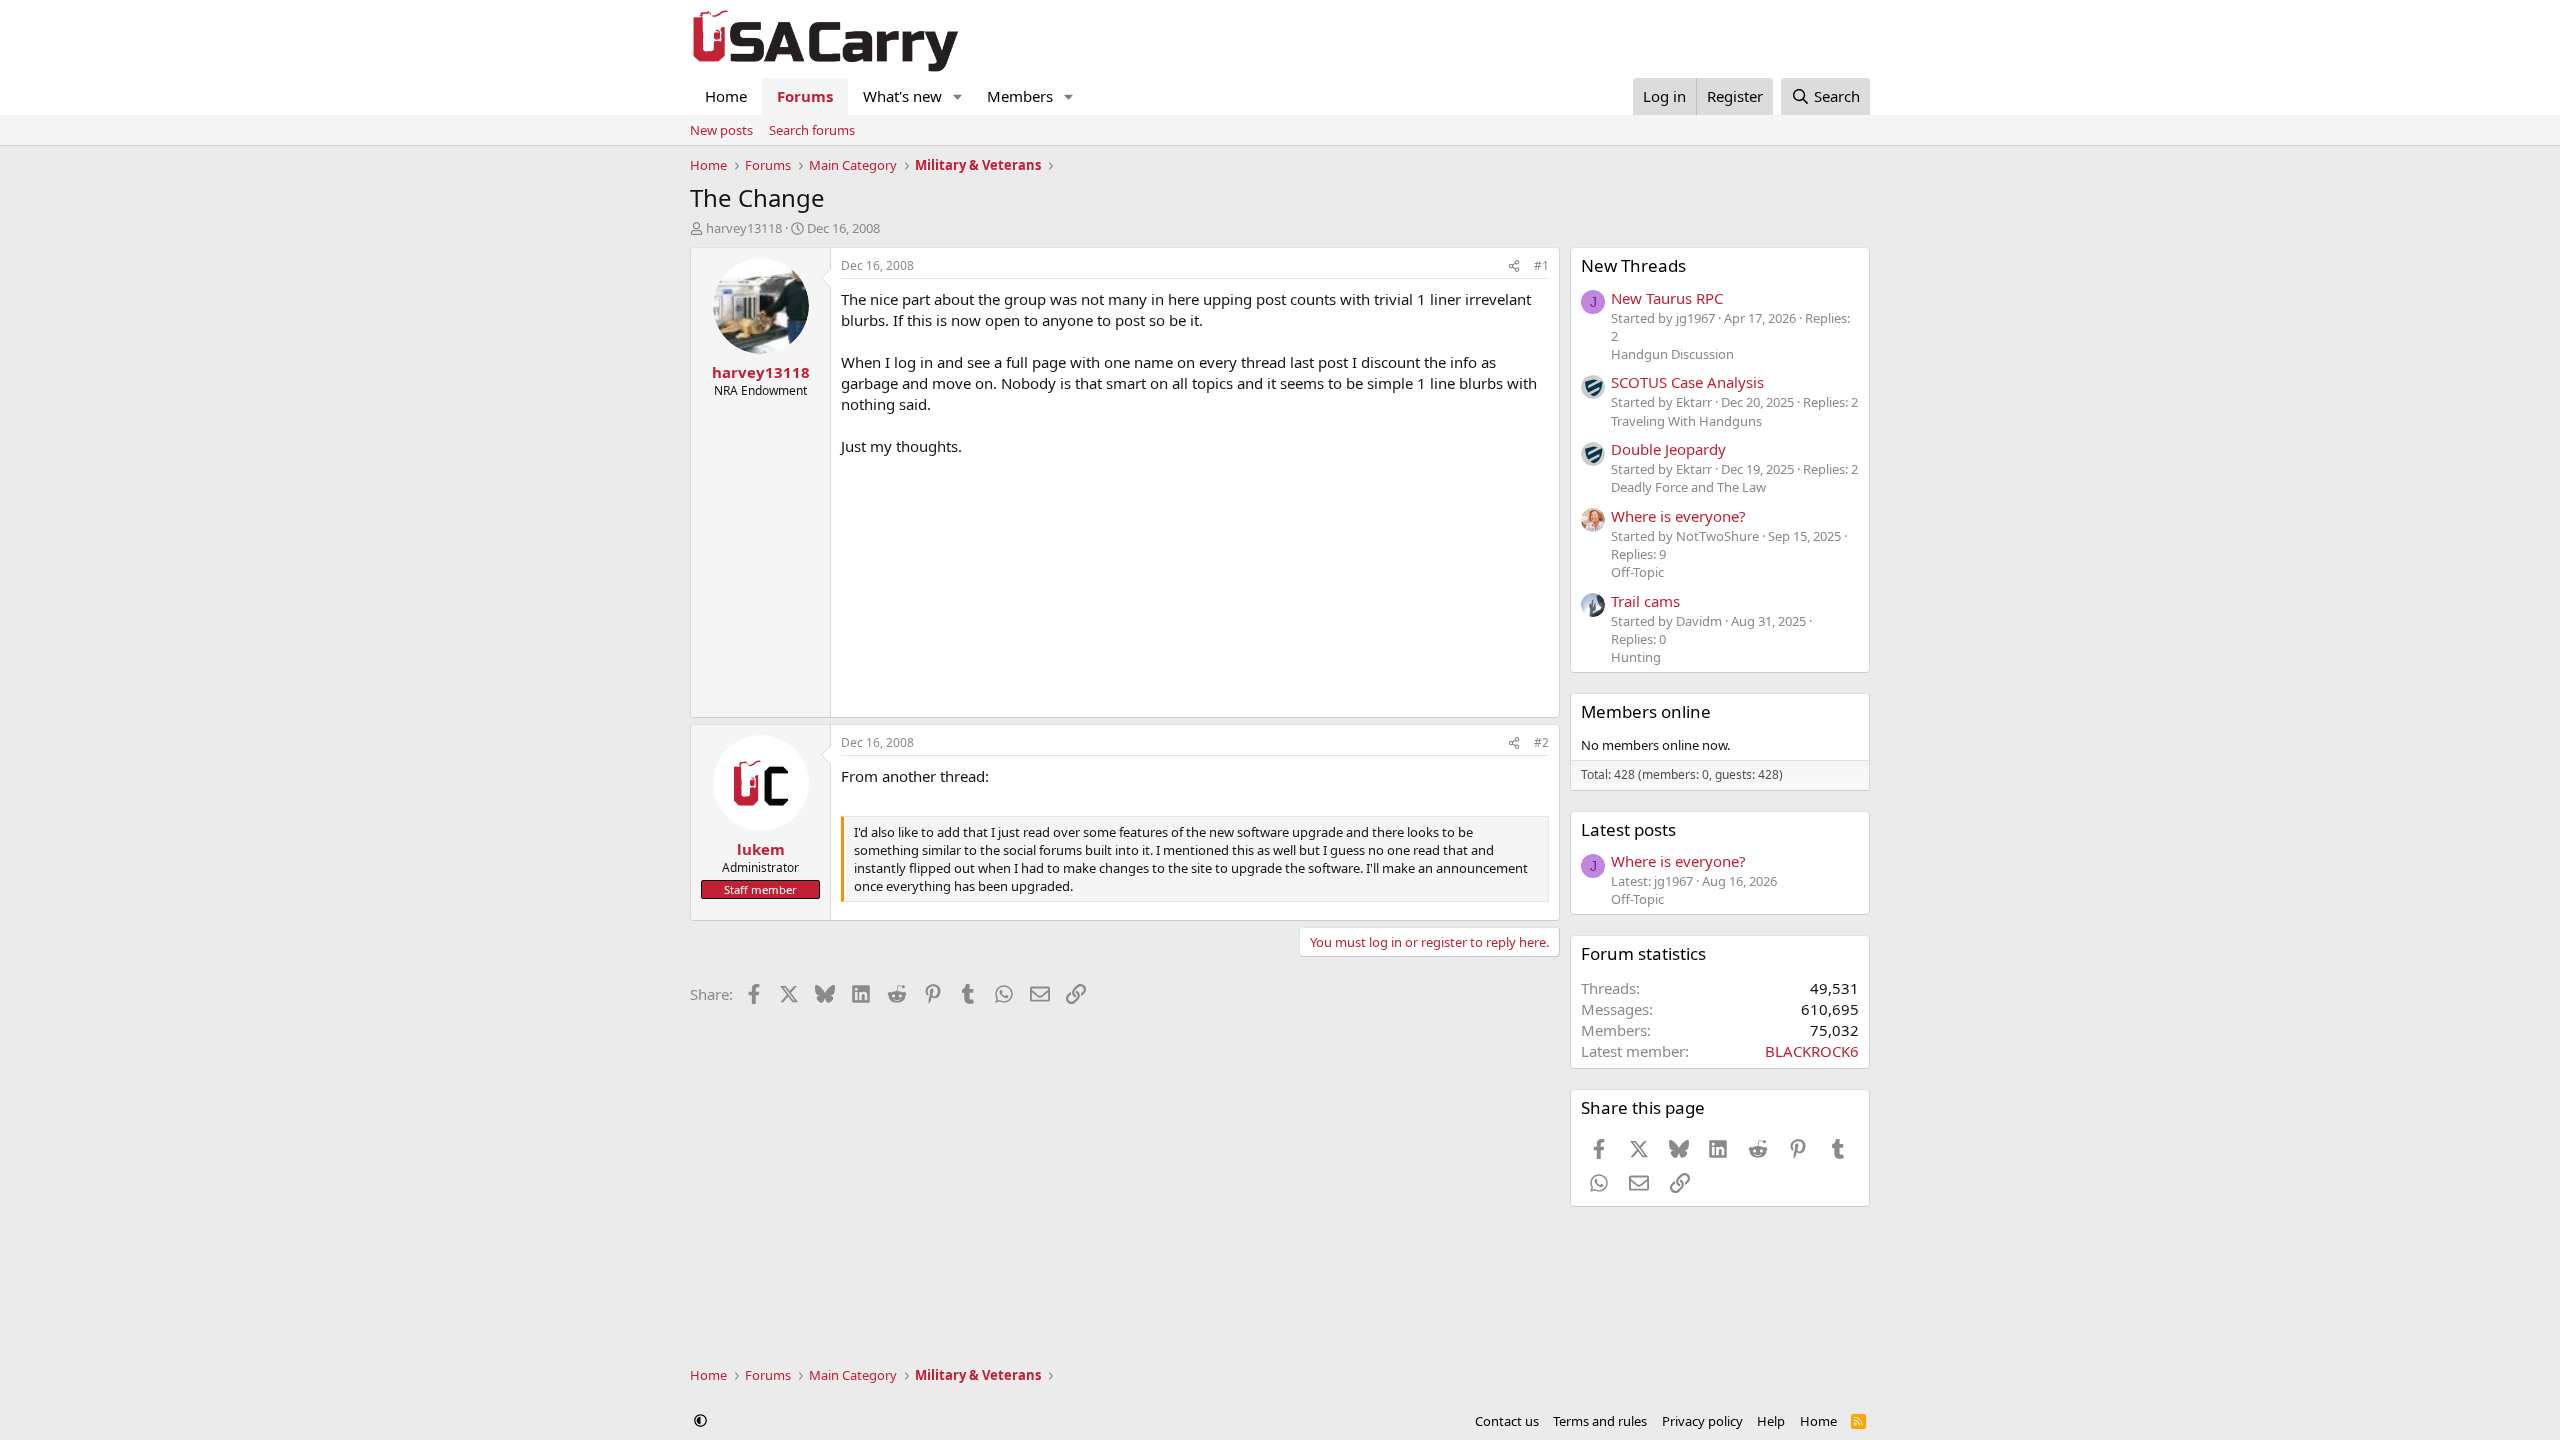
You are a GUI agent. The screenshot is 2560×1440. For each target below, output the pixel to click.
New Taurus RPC (1667, 298)
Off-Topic (1637, 572)
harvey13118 (744, 228)
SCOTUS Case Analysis (1687, 382)
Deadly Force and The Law (1688, 487)
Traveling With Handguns (1686, 421)
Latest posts (1628, 829)
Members (1020, 96)
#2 (1541, 742)
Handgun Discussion (1672, 354)
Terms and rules (1600, 1421)
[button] (958, 96)
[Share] (1514, 266)
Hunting (1636, 657)
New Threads (1633, 265)
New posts (721, 130)
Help (1771, 1421)
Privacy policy (1702, 1421)
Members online (1646, 711)
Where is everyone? (1678, 516)
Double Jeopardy (1668, 449)
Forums (805, 96)
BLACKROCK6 (1812, 1051)
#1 (1541, 265)
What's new (902, 96)
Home (726, 96)
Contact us (1507, 1421)
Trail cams (1645, 601)
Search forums (812, 130)
